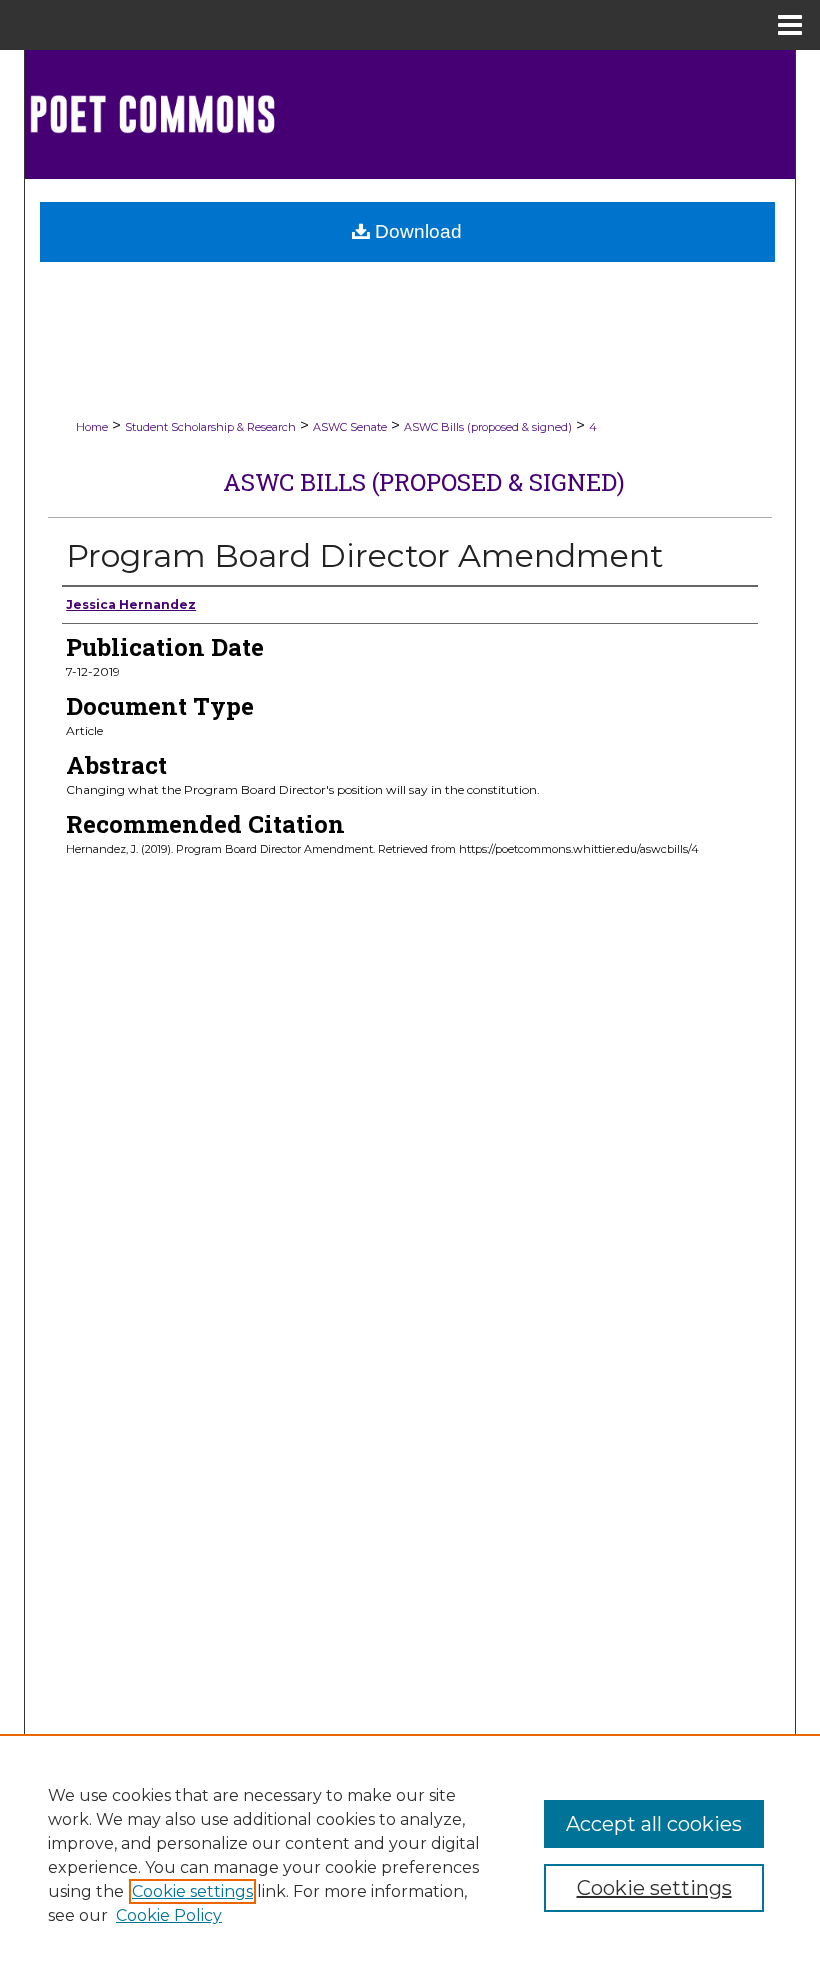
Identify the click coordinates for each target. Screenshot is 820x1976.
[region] (410, 1855)
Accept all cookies (654, 1824)
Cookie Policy (169, 1915)
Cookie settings (192, 1891)
